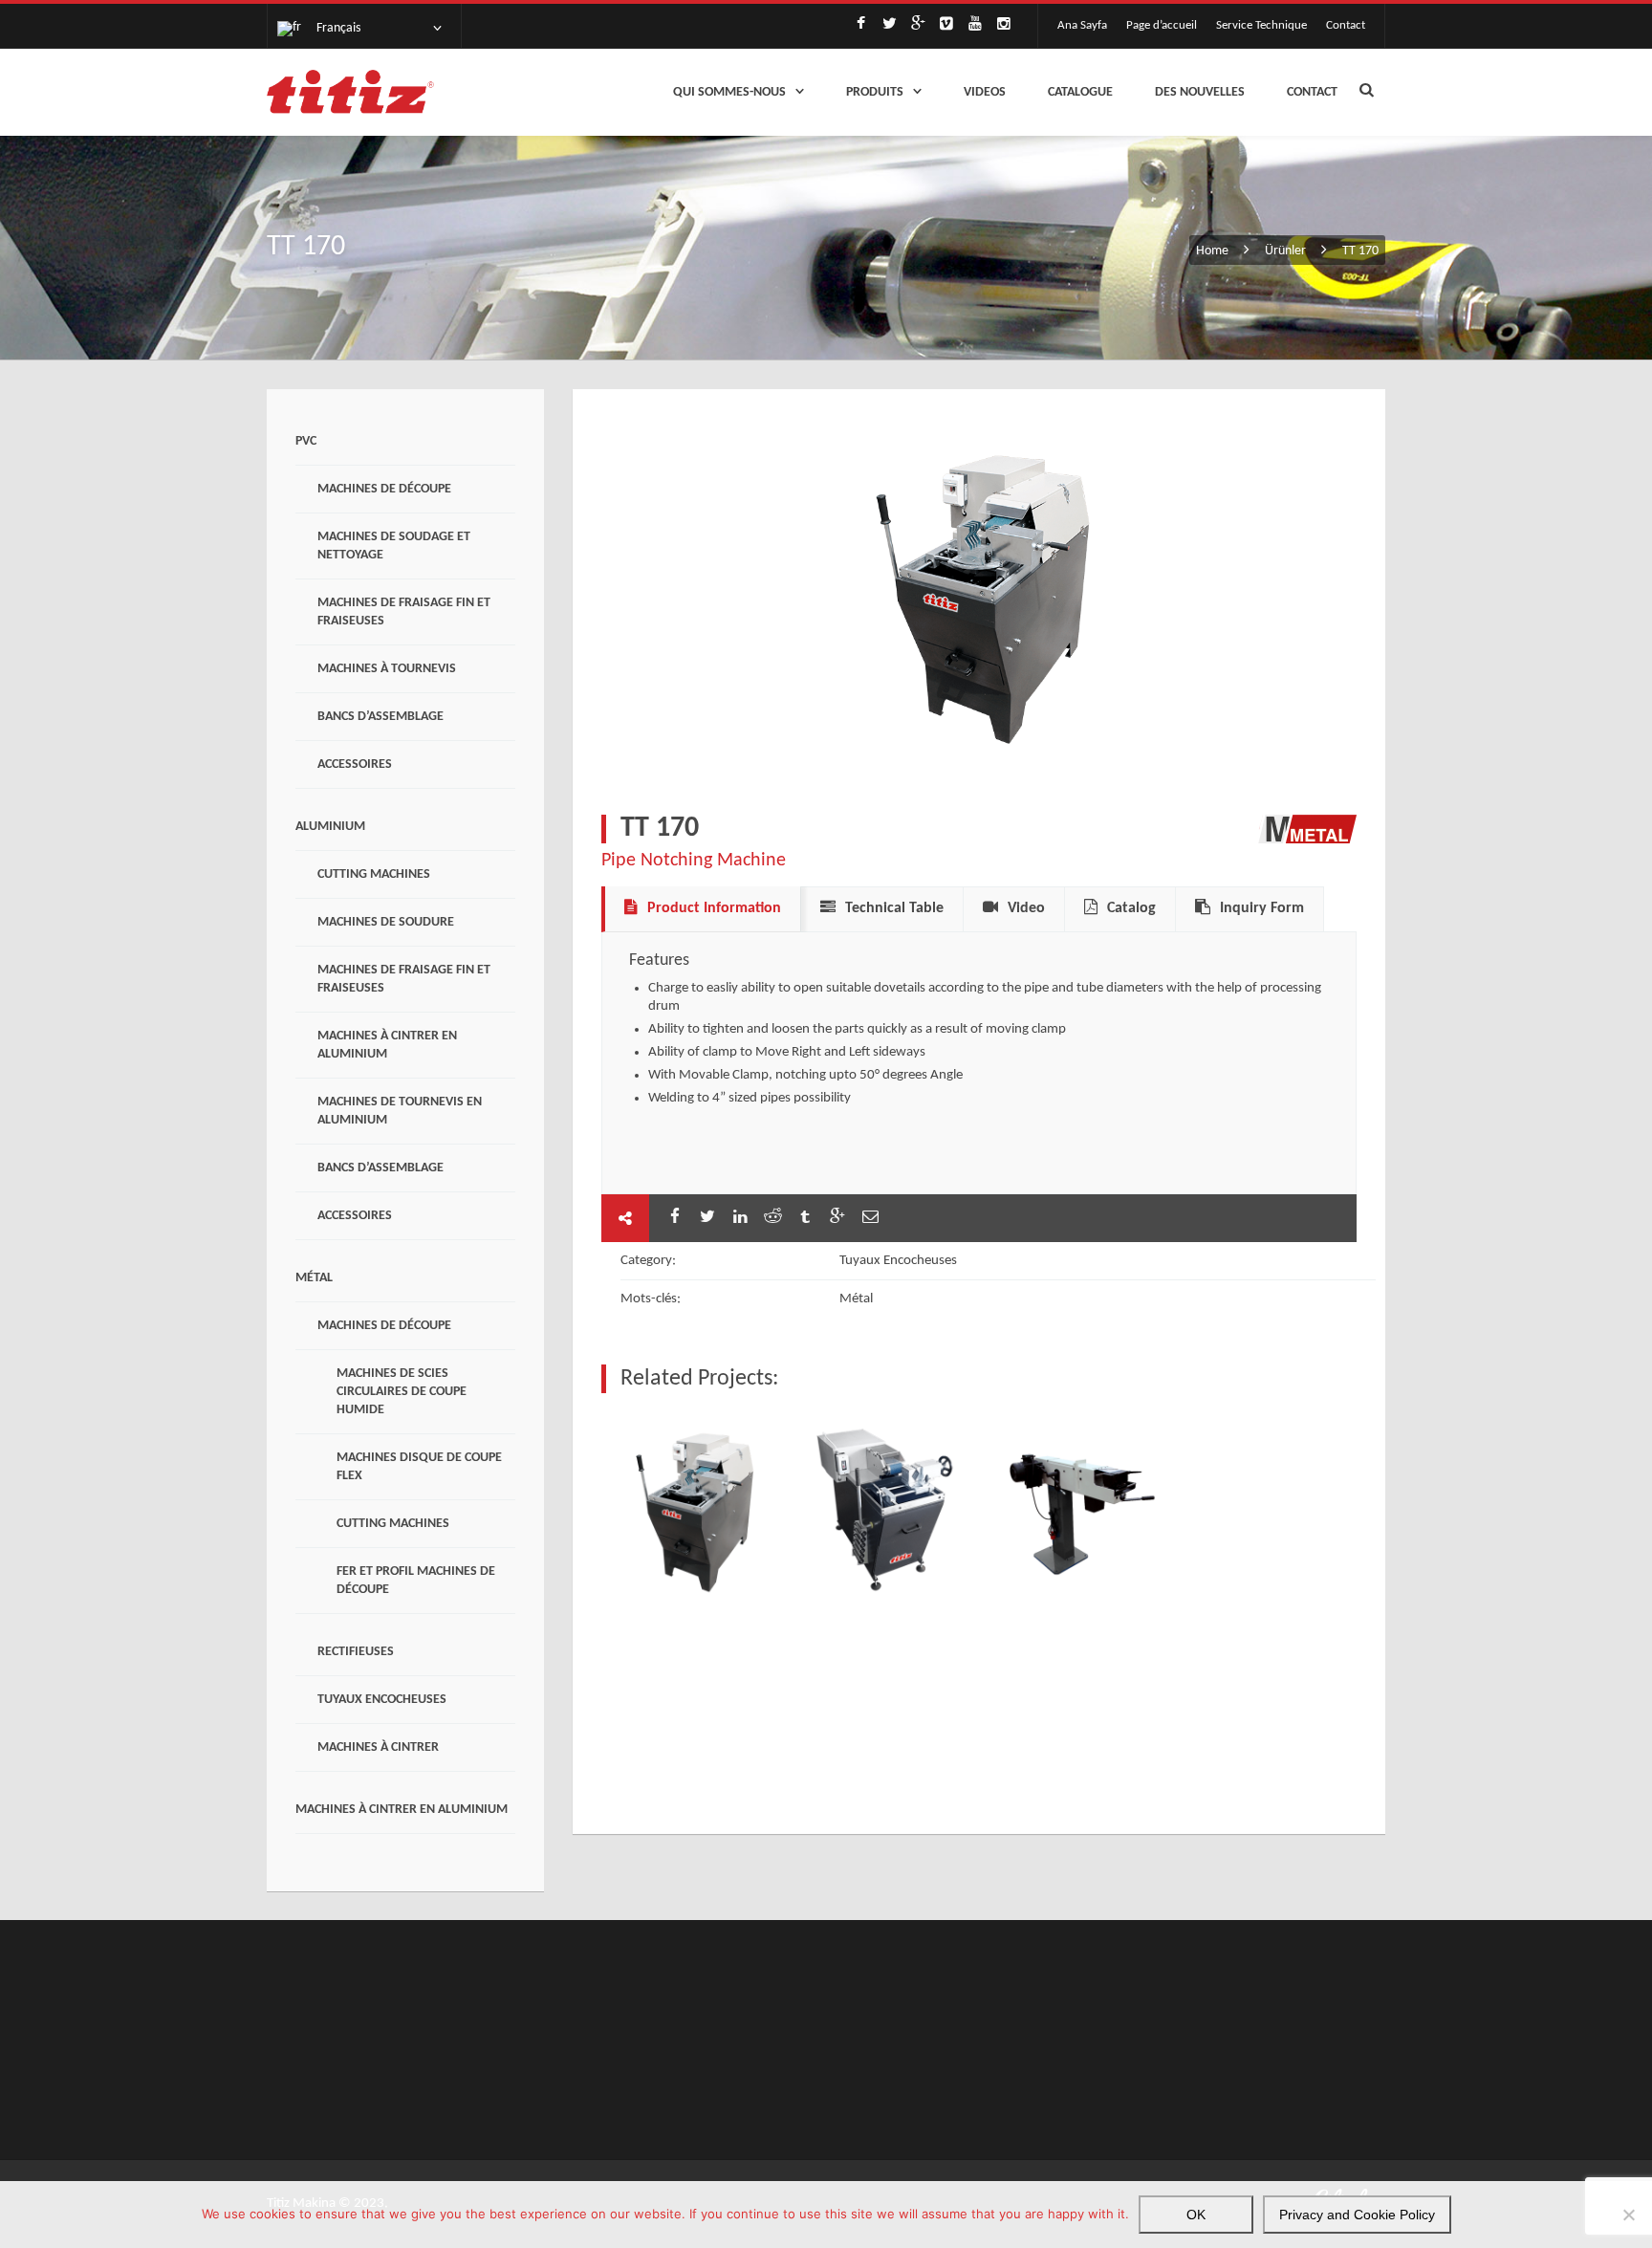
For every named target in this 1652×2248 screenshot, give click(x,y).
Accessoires (355, 764)
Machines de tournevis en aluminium (400, 1111)
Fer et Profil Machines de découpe (416, 1581)
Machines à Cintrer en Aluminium (387, 1045)
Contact (1346, 25)
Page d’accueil (1162, 25)
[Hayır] (1628, 2215)
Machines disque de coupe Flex (419, 1467)
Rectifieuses (356, 1652)
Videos (985, 92)
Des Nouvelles (1200, 92)
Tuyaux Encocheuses (382, 1700)
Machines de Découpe (384, 489)
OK (1196, 2215)
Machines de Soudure (386, 922)
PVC (306, 441)
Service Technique (1261, 25)
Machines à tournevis (387, 669)
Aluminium (330, 827)
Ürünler (1285, 251)
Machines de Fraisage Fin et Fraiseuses (404, 612)
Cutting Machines (374, 874)
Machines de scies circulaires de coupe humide (402, 1392)
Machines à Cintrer (378, 1747)
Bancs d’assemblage (380, 717)
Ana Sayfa (1082, 25)
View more (693, 1510)
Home (1214, 251)
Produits (875, 92)
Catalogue (1080, 92)
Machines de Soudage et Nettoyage (394, 546)
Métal (314, 1278)
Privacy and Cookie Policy (1357, 2215)
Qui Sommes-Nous (729, 92)
